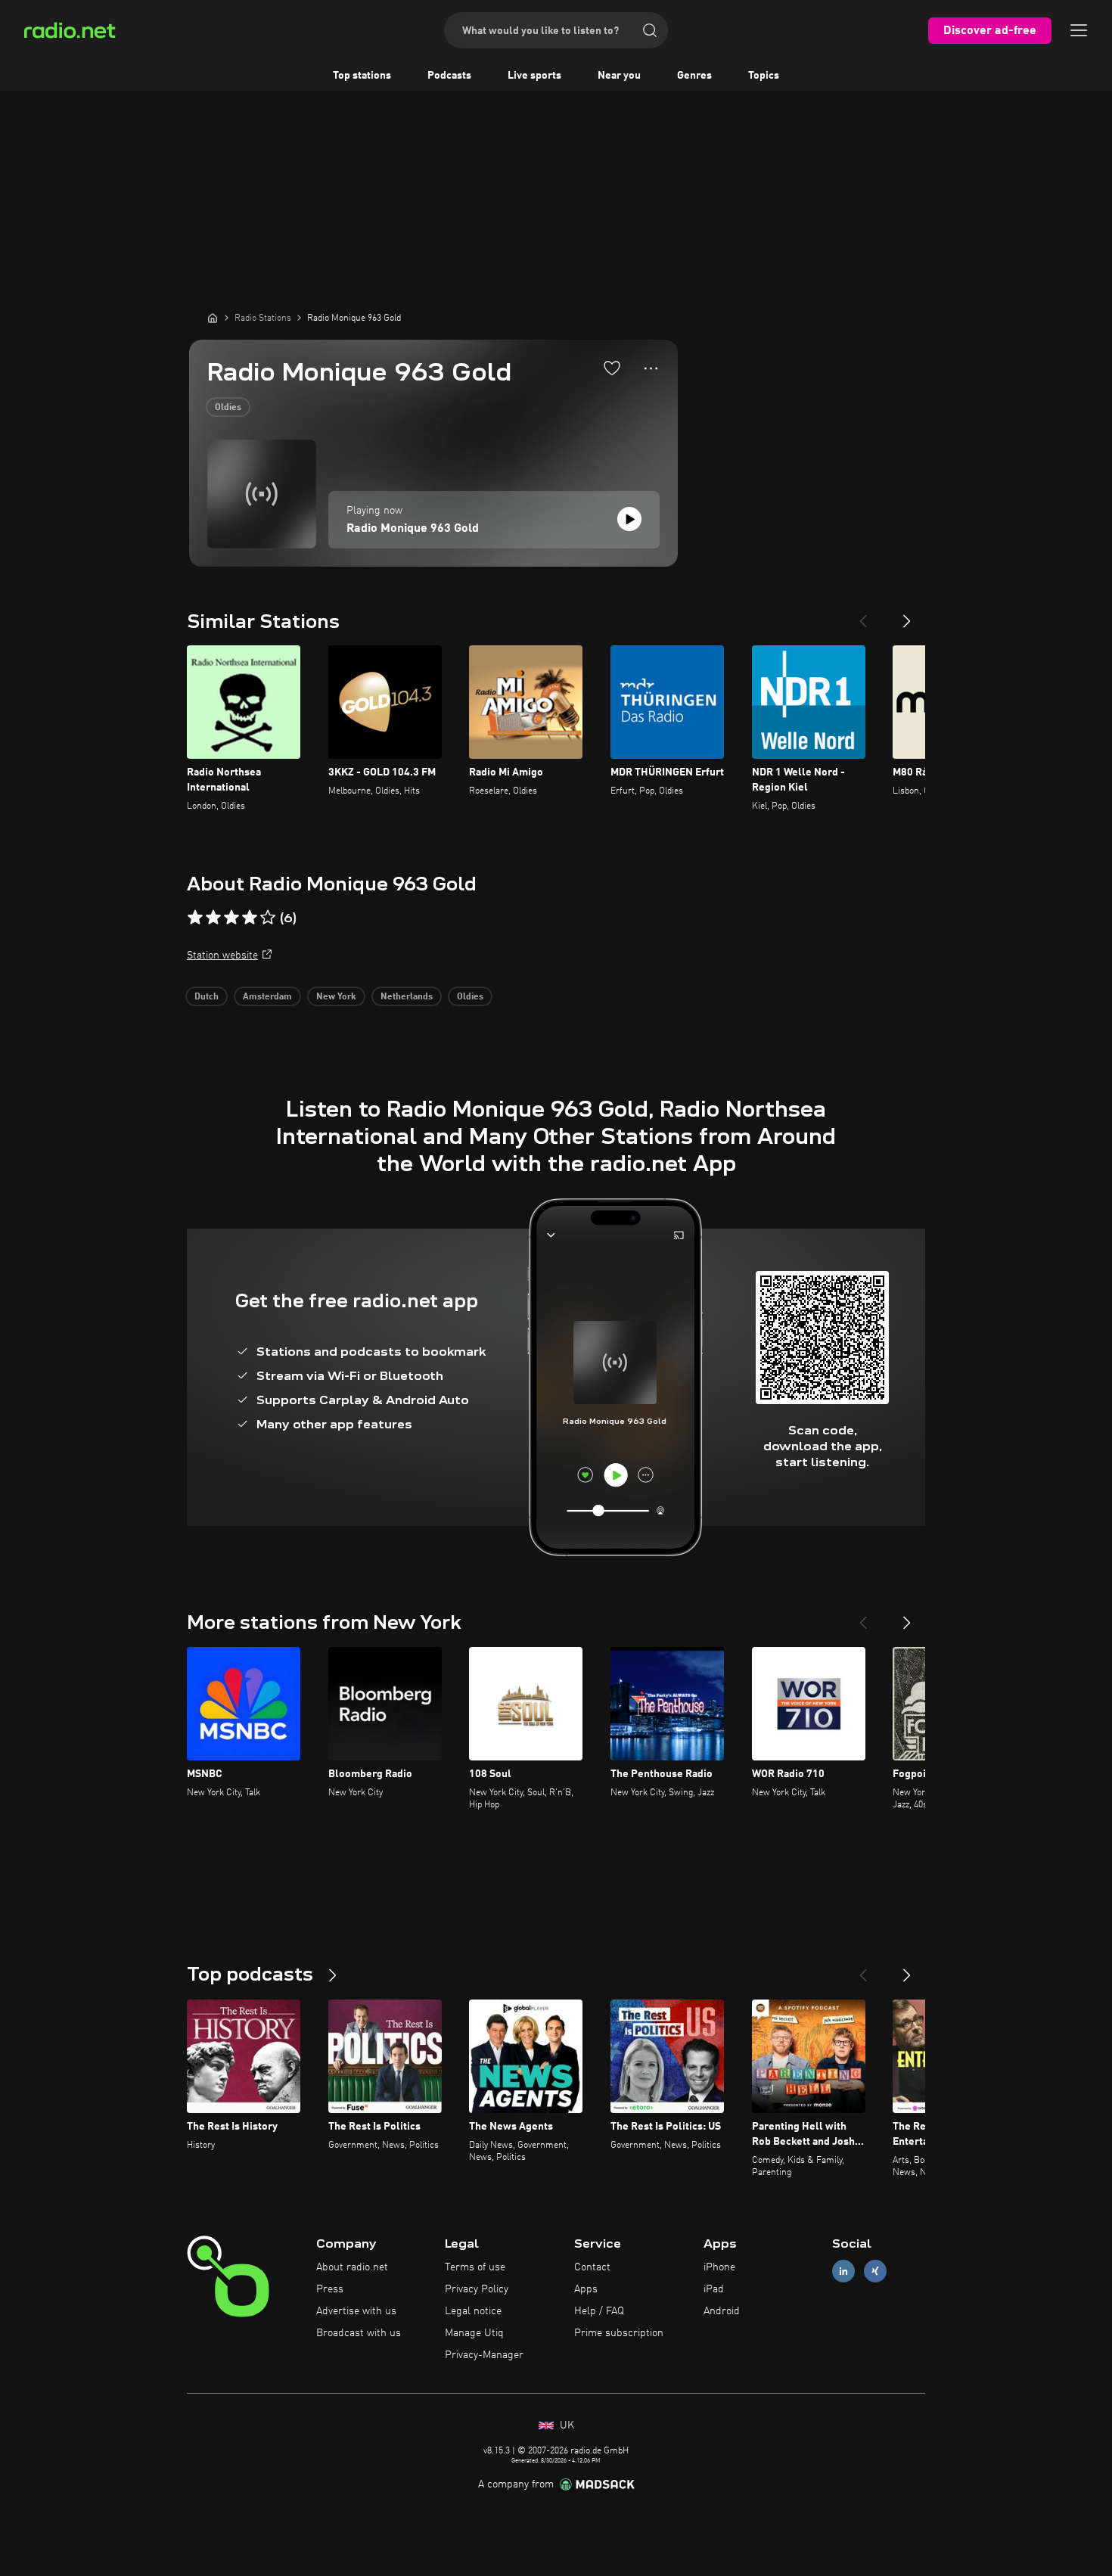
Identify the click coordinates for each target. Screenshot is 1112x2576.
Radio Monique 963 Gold (413, 529)
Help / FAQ (599, 2311)
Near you (619, 76)
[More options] (651, 368)
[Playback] (629, 519)
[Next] (907, 615)
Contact (592, 2267)
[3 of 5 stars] (231, 918)
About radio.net (352, 2267)
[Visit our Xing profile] (875, 2271)
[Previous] (863, 615)
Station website (222, 956)
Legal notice (473, 2311)
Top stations (362, 76)
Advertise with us (356, 2311)
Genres (694, 76)
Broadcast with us (359, 2333)
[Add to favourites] (612, 368)
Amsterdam (267, 997)
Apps (586, 2289)
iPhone (719, 2267)
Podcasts (449, 76)
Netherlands (407, 997)
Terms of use (475, 2267)
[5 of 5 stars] (268, 918)
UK (565, 2425)
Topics (764, 76)
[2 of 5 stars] (213, 918)
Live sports (534, 76)
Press (330, 2289)
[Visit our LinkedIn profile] (843, 2271)
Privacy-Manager (484, 2355)
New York (336, 997)
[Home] (213, 318)
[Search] (650, 30)
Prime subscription (619, 2333)
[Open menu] (1079, 30)
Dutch (207, 997)
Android (722, 2311)
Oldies (228, 408)
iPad (714, 2289)
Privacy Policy (477, 2289)
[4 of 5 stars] (250, 918)
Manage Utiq (474, 2333)
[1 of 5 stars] (195, 918)
